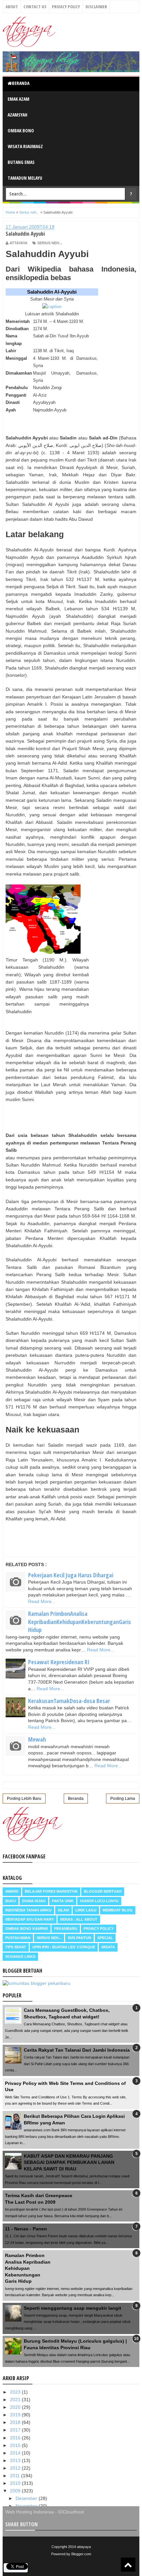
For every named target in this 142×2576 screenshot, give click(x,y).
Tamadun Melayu (25, 178)
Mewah (37, 1739)
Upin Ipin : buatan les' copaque (64, 1947)
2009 (16, 2491)
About (12, 7)
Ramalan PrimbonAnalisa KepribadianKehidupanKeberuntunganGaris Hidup (80, 1622)
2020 (16, 2407)
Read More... (42, 1601)
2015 (16, 2445)
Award (12, 1891)
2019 (16, 2415)
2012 (16, 2468)
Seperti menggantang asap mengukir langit (72, 2308)
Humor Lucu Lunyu (99, 1901)
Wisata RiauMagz (25, 146)
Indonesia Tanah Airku (28, 1910)
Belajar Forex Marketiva (51, 1891)
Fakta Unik (63, 1901)
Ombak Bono (21, 131)
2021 (16, 2400)
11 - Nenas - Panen (26, 2229)
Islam (63, 1910)
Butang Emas (21, 162)
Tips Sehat (16, 1947)
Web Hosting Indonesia (30, 2512)
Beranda (21, 83)
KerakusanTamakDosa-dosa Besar (69, 1701)
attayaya (84, 2547)
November (27, 2506)
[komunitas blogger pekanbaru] (36, 1983)
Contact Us (35, 7)
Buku (11, 1901)
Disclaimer (96, 7)
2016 (16, 2438)
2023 (16, 2392)
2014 (16, 2453)
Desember (27, 2498)
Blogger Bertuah (103, 1891)
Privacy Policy (66, 7)
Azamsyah (18, 115)
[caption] (52, 307)
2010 (16, 2483)
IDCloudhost (71, 2512)
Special (105, 1938)
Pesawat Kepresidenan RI (59, 1662)
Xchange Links (20, 1957)
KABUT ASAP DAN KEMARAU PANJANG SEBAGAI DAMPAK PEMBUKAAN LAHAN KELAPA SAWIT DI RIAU (69, 2162)
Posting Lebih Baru (24, 1799)
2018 (16, 2422)
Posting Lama (123, 1799)
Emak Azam (18, 99)
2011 (16, 2476)
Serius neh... (50, 243)
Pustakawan (18, 1938)
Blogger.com (81, 2554)
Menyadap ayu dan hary (30, 1919)
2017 (16, 2430)
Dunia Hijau (34, 1901)
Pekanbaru (66, 1929)
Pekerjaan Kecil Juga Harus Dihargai (71, 1575)
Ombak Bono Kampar (27, 1929)
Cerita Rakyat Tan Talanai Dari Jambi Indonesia (77, 2050)
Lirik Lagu (86, 1910)
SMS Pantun (79, 1938)
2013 (16, 2460)
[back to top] (128, 2565)
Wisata (108, 1947)
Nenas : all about (79, 1919)
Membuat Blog (118, 1910)
